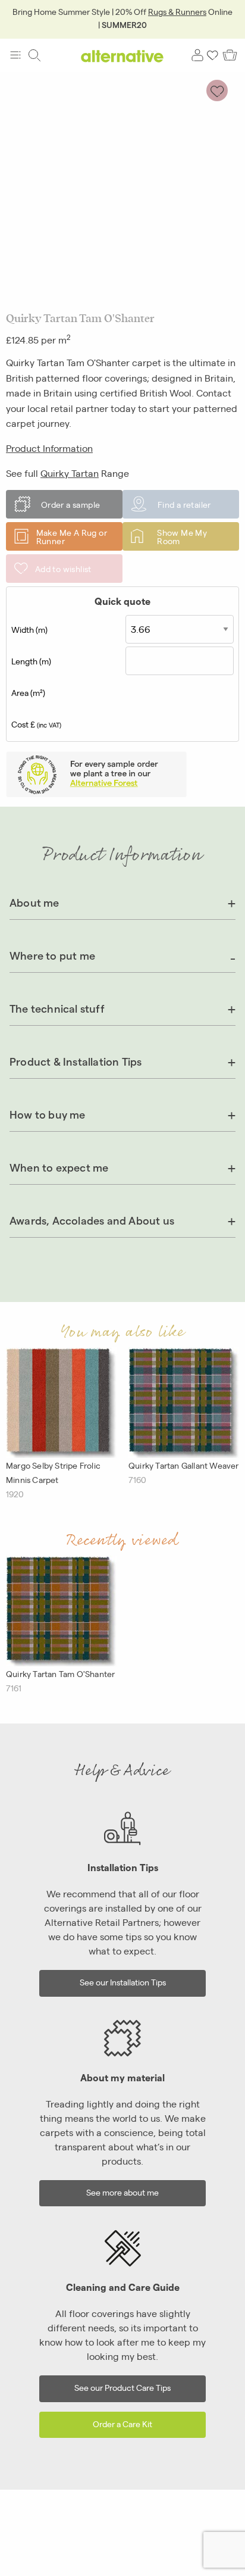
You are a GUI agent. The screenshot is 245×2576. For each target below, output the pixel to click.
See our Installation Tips (123, 1982)
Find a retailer (184, 504)
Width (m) (29, 629)
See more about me (122, 2192)
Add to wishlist (63, 569)
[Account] (197, 55)
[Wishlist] (213, 55)
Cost (36, 724)
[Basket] (230, 55)
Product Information (49, 448)
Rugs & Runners (177, 11)
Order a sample (71, 504)
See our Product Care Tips (122, 2387)
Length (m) (31, 661)
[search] (34, 55)
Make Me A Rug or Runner (72, 536)
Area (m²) (28, 692)
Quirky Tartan (70, 473)
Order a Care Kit (122, 2423)
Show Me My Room (182, 536)
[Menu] (15, 55)
